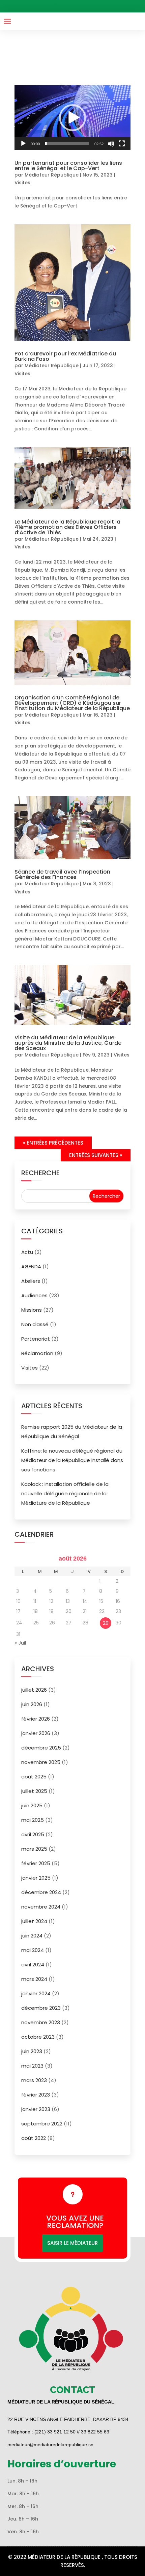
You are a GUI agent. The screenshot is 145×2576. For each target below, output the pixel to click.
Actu (27, 1252)
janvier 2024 (36, 1993)
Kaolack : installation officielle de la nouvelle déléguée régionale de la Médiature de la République (65, 1493)
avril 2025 (33, 1834)
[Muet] (111, 144)
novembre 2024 (41, 1907)
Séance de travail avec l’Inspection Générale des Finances (62, 874)
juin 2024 (32, 1936)
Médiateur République (52, 175)
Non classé (35, 1324)
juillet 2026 (34, 1690)
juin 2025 (32, 1805)
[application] (72, 118)
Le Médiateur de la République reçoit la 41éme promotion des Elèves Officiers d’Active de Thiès (67, 527)
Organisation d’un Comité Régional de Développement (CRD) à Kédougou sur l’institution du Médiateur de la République (72, 703)
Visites (22, 183)
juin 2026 (32, 1704)
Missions (32, 1310)
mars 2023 (34, 2080)
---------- (76, 6)
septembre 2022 (42, 2124)
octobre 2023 (38, 2037)
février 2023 (36, 2095)
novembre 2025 (41, 1762)
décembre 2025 (41, 1748)
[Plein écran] (122, 144)
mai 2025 (33, 1820)
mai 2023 (32, 2066)
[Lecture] (23, 144)
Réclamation (37, 1353)
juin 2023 (32, 2051)
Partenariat (36, 1339)
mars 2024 (34, 1979)
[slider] (67, 144)
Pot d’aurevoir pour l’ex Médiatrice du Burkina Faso (65, 356)
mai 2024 (33, 1950)
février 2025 (36, 1863)
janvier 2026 (36, 1733)
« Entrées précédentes (53, 1143)
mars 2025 (34, 1849)
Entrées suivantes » (96, 1155)
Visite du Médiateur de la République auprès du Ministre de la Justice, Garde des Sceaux (68, 1043)
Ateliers (31, 1281)
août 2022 (34, 2138)
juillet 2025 (34, 1791)
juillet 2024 (34, 1921)
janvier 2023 (36, 2109)
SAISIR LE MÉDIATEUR (72, 2243)
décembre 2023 (41, 2008)
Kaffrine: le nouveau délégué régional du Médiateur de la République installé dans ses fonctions (72, 1460)
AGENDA (31, 1266)
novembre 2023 (41, 2022)
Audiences (34, 1295)
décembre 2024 (41, 1892)
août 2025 (34, 1777)
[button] (72, 118)
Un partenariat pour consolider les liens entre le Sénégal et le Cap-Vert (68, 166)
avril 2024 (33, 1965)
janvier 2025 (36, 1878)
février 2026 (36, 1719)
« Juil (20, 1643)
